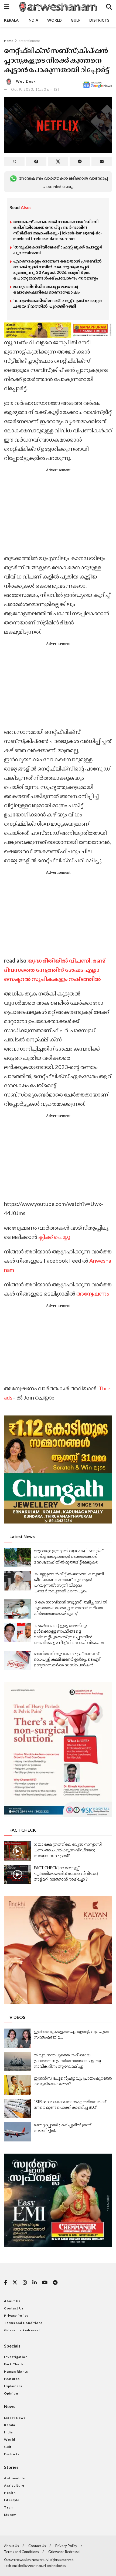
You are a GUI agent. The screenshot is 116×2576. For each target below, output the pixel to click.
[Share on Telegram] (80, 162)
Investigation (16, 2357)
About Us (12, 2301)
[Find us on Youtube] (45, 2283)
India (33, 20)
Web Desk (26, 81)
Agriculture (14, 2485)
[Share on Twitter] (58, 162)
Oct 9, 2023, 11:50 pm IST (36, 89)
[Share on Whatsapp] (14, 162)
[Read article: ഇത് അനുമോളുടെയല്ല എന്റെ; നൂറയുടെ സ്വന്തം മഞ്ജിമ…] (18, 2038)
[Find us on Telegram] (55, 2283)
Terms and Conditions (23, 2323)
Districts (99, 20)
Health (10, 2493)
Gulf (76, 20)
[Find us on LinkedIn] (35, 2283)
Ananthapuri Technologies (47, 2566)
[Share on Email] (102, 162)
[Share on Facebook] (36, 162)
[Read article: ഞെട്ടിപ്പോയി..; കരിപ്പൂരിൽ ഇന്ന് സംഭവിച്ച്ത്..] (18, 2132)
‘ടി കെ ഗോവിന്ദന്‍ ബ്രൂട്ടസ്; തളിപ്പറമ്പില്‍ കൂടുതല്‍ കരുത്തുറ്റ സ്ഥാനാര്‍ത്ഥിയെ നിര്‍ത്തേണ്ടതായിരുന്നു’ (70, 1608)
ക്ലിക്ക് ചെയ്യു (54, 1237)
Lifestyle (12, 2500)
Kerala (11, 20)
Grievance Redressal (22, 2330)
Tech (8, 2507)
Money (10, 2515)
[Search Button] (109, 7)
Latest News (15, 2418)
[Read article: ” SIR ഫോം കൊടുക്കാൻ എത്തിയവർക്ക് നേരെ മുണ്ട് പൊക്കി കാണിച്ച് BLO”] (18, 2108)
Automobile (14, 2478)
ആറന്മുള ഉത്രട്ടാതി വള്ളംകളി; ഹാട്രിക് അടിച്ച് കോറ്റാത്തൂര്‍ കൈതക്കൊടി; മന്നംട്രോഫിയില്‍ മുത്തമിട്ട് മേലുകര (68, 1556)
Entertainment (29, 41)
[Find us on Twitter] (15, 2283)
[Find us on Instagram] (25, 2283)
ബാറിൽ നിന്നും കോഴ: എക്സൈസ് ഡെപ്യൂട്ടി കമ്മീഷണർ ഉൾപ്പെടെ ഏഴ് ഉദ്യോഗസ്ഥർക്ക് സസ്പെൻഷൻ (67, 1659)
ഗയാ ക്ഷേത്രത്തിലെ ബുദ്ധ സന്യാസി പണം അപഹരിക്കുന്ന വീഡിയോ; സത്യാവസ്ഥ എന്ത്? (68, 1850)
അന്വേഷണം (92, 1293)
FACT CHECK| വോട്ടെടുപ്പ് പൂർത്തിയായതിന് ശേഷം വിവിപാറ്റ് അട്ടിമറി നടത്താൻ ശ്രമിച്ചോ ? (66, 1873)
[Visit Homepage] (57, 7)
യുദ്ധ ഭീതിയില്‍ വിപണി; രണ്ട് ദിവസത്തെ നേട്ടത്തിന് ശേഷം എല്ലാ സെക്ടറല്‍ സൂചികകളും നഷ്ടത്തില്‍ (55, 970)
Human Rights (16, 2371)
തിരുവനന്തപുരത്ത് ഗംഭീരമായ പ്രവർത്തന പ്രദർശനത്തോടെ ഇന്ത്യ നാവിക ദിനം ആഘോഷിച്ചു (67, 2060)
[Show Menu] (7, 7)
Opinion (11, 2393)
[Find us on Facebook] (6, 2283)
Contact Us (14, 2308)
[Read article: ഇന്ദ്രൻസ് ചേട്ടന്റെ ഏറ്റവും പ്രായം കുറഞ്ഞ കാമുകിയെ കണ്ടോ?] (18, 2085)
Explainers (13, 2386)
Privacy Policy (16, 2316)
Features (12, 2379)
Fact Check (14, 2364)
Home (9, 41)
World (54, 20)
